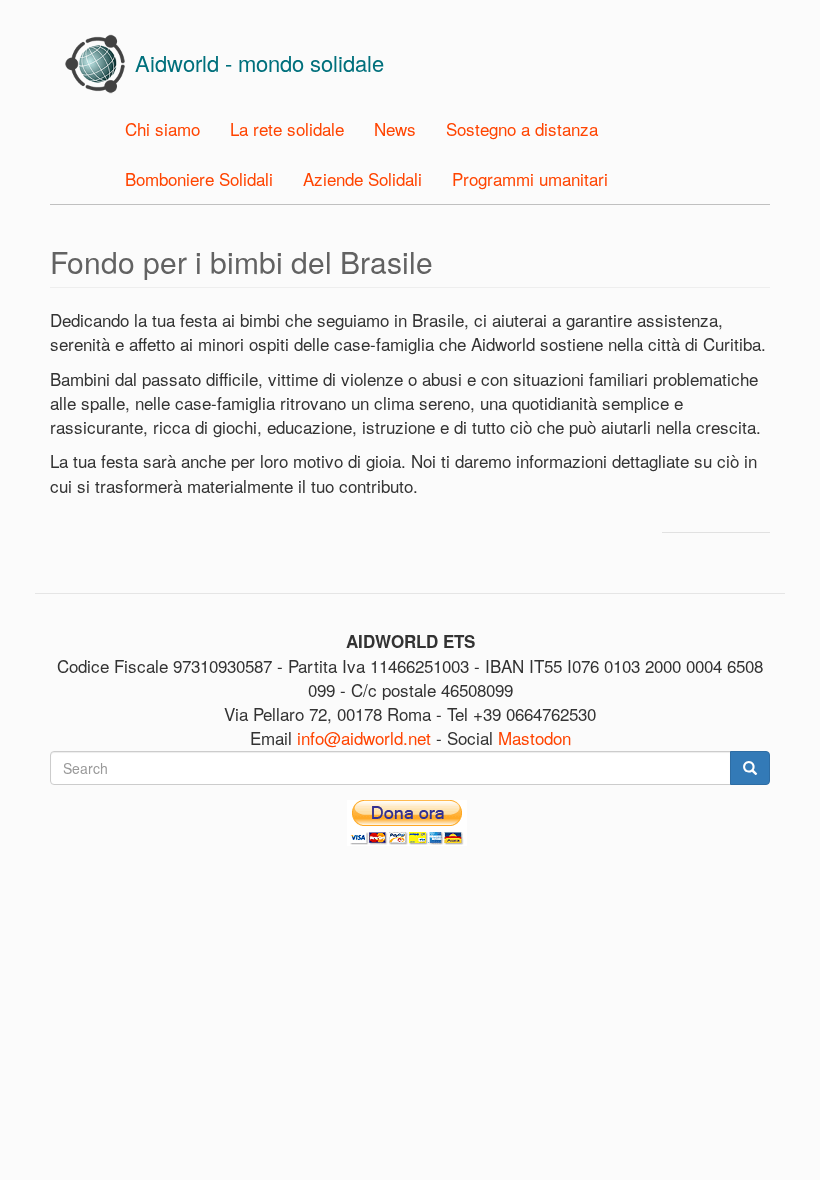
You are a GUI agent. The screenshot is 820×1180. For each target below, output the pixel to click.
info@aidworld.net (364, 737)
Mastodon (534, 737)
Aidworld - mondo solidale (259, 62)
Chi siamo (162, 128)
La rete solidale (287, 128)
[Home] (102, 64)
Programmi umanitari (530, 178)
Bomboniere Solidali (199, 178)
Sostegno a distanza (522, 128)
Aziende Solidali (362, 178)
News (395, 128)
